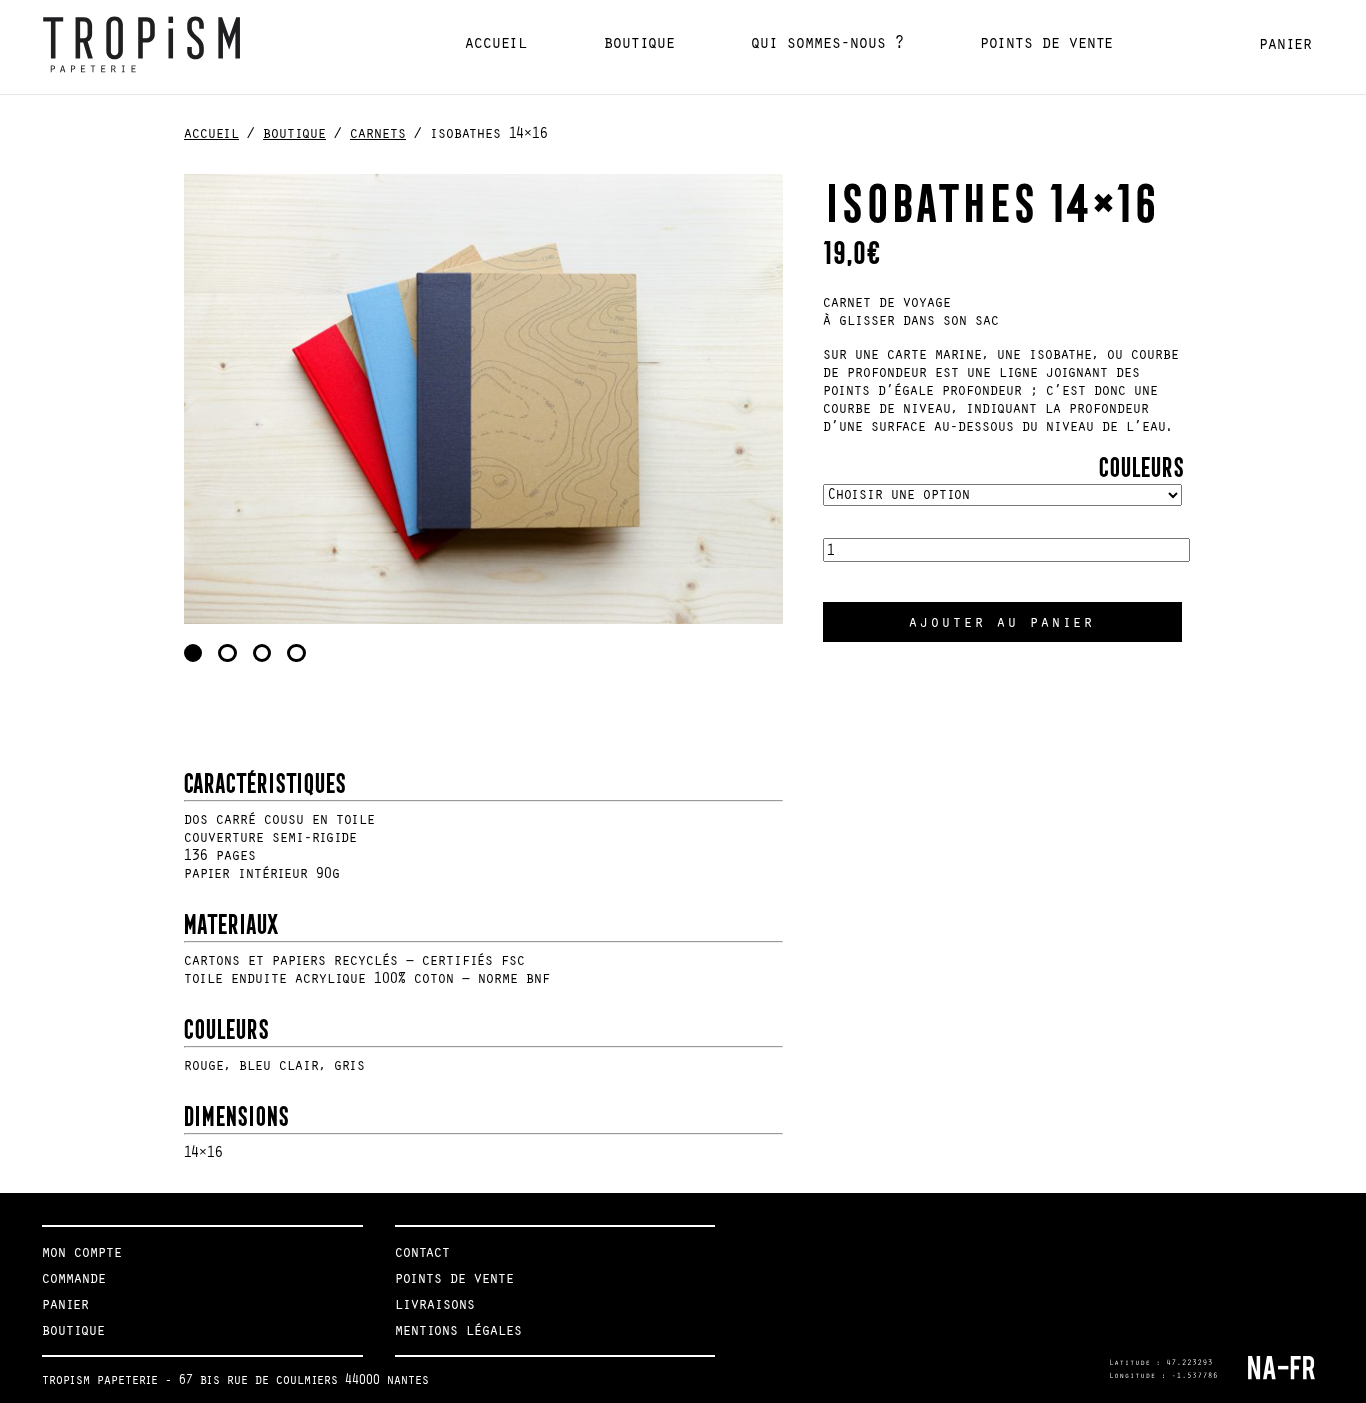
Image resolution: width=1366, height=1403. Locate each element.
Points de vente (1046, 42)
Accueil (496, 42)
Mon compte (82, 1252)
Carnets (378, 133)
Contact (422, 1252)
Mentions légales (458, 1330)
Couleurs (1139, 463)
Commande (74, 1278)
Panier (1285, 43)
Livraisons (435, 1304)
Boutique (639, 42)
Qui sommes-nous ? (827, 42)
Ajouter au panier (1002, 622)
